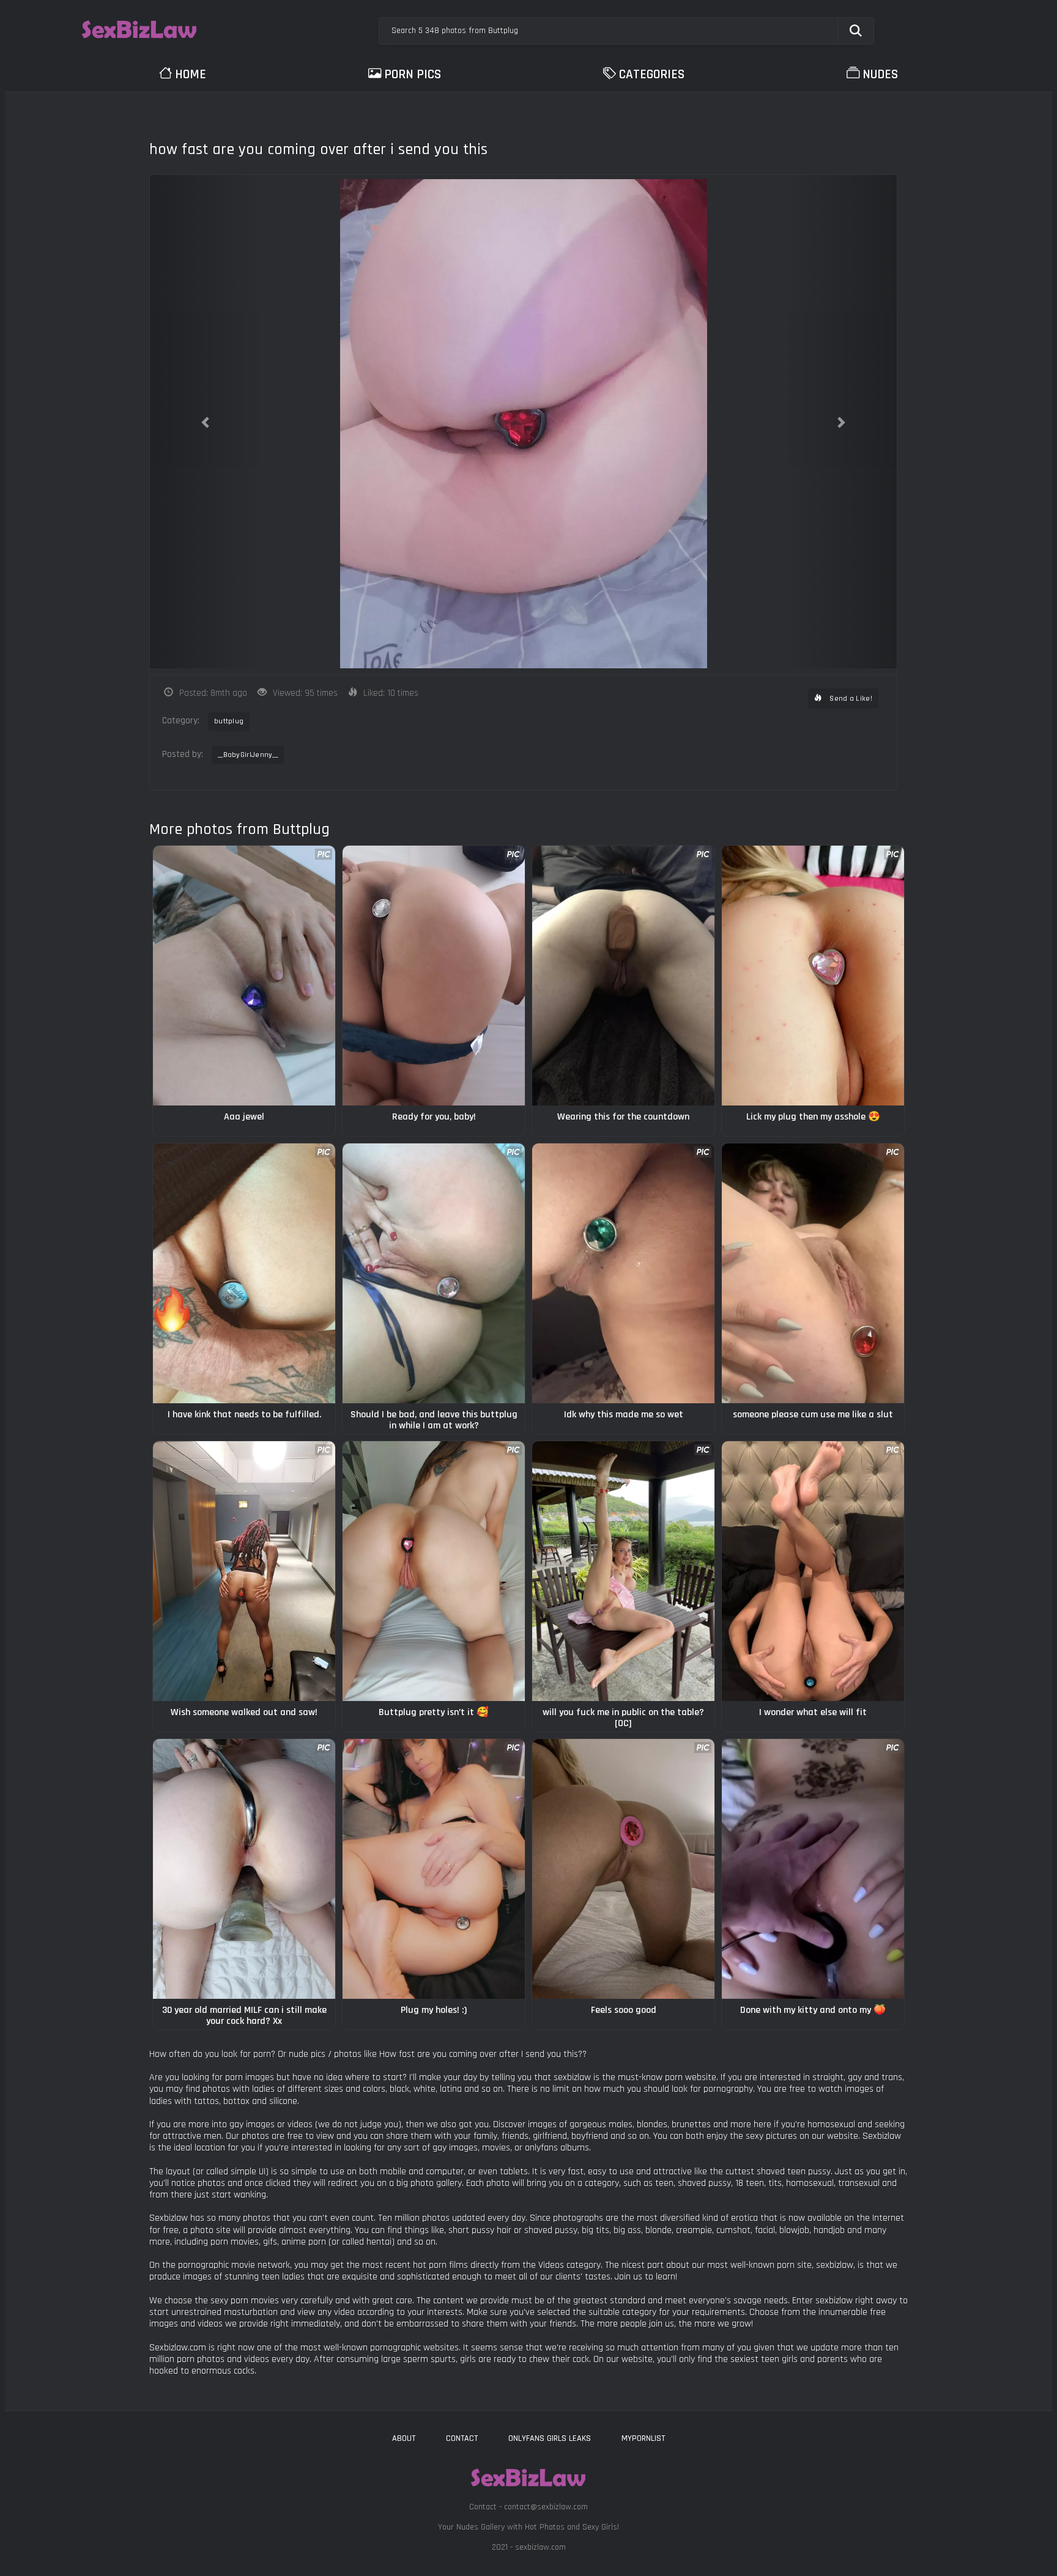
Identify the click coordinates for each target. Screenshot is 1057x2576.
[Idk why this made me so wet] (623, 1273)
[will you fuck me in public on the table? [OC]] (623, 1571)
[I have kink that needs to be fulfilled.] (244, 1273)
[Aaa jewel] (244, 976)
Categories (652, 74)
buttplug (229, 721)
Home (191, 74)
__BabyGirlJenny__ (248, 755)
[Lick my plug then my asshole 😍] (813, 976)
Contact (462, 2438)
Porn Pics (413, 74)
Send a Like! (850, 699)
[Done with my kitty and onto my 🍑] (813, 1869)
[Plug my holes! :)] (434, 1869)
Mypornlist (643, 2438)
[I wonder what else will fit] (813, 1571)
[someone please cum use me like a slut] (813, 1273)
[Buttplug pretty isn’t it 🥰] (434, 1571)
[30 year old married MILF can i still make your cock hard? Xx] (244, 1869)
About (404, 2438)
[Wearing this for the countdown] (623, 976)
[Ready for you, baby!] (434, 976)
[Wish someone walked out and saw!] (244, 1571)
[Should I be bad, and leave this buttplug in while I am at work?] (434, 1273)
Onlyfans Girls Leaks (550, 2438)
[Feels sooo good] (623, 1869)
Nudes (880, 74)
